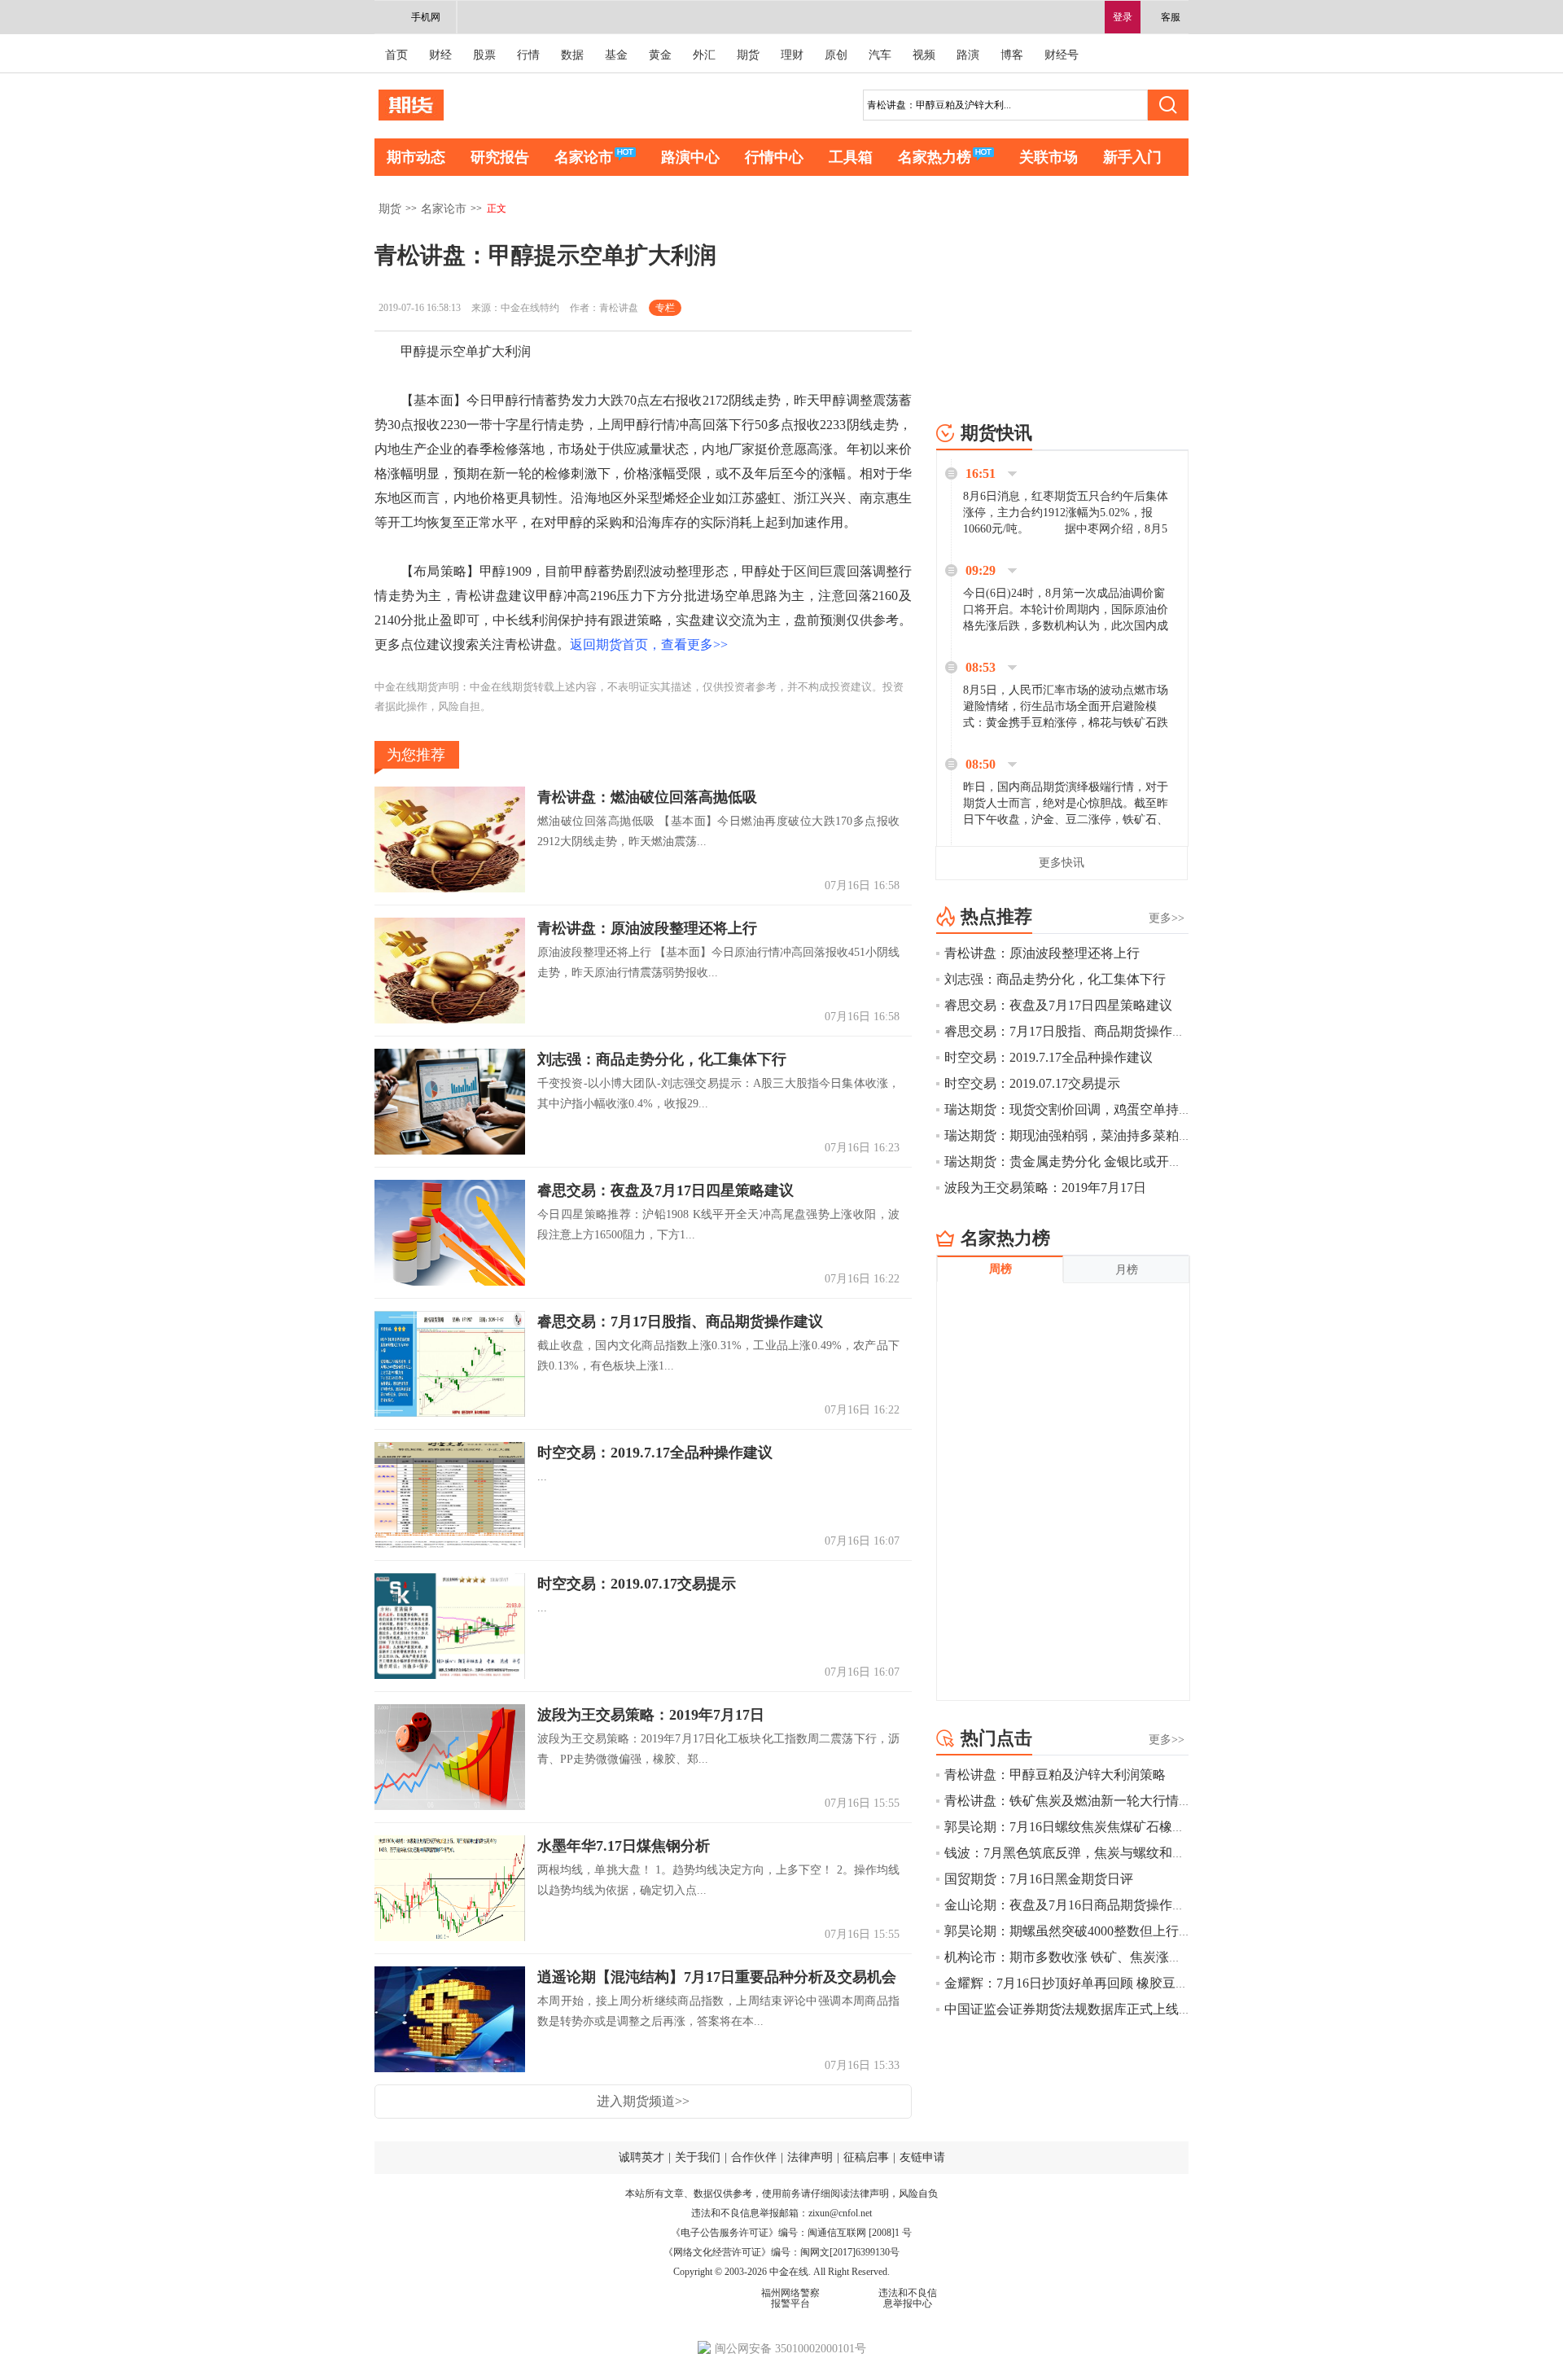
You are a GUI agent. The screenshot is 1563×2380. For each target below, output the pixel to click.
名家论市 (584, 157)
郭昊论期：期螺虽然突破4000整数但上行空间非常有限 (1101, 1931)
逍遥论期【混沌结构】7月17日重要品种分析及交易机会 (717, 1977)
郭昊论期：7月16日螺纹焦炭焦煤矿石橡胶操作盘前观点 (1104, 1827)
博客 (1012, 55)
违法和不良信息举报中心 (908, 2298)
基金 (616, 55)
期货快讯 (996, 433)
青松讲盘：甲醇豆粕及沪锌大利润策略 (1055, 1775)
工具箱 (851, 157)
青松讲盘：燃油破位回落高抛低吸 (647, 797)
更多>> (1167, 918)
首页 (396, 55)
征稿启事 (866, 2157)
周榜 (1000, 1269)
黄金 (660, 55)
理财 (792, 55)
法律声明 (810, 2157)
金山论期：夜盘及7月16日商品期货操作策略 (1071, 1905)
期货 (748, 55)
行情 (528, 55)
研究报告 (500, 157)
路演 (968, 55)
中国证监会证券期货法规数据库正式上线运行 (1075, 2009)
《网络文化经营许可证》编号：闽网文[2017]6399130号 (781, 2252)
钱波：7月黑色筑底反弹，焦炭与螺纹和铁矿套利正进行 (1104, 1853)
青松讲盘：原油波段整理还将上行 (647, 928)
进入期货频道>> (643, 2101)
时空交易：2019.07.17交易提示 (637, 1584)
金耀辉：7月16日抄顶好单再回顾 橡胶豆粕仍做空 (1086, 1983)
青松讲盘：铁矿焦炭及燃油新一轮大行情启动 (1075, 1801)
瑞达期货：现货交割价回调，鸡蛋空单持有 (1068, 1109)
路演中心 (690, 157)
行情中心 (774, 157)
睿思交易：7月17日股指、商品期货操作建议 (680, 1321)
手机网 (426, 17)
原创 (836, 55)
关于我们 (698, 2157)
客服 (1171, 17)
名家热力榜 (935, 157)
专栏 (665, 308)
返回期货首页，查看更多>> (649, 644)
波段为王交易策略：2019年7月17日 (651, 1715)
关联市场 (1049, 157)
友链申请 (922, 2157)
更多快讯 (1062, 863)
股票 (484, 55)
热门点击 (996, 1738)
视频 (924, 55)
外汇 (704, 55)
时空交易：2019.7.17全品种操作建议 (655, 1453)
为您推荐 (416, 755)
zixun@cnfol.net (840, 2213)
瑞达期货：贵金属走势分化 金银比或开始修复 (1076, 1162)
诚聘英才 (641, 2157)
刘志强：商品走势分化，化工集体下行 (662, 1059)
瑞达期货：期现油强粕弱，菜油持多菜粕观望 (1088, 1135)
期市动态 (416, 157)
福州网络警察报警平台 (790, 2298)
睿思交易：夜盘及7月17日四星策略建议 (665, 1190)
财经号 (1062, 55)
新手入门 (1132, 157)
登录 (1123, 17)
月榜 (1127, 1270)
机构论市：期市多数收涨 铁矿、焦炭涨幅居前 (1076, 1957)
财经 (440, 55)
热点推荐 (996, 916)
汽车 (880, 55)
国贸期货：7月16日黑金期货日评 (1039, 1879)
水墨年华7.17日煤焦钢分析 (624, 1846)
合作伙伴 (754, 2157)
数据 (572, 55)
